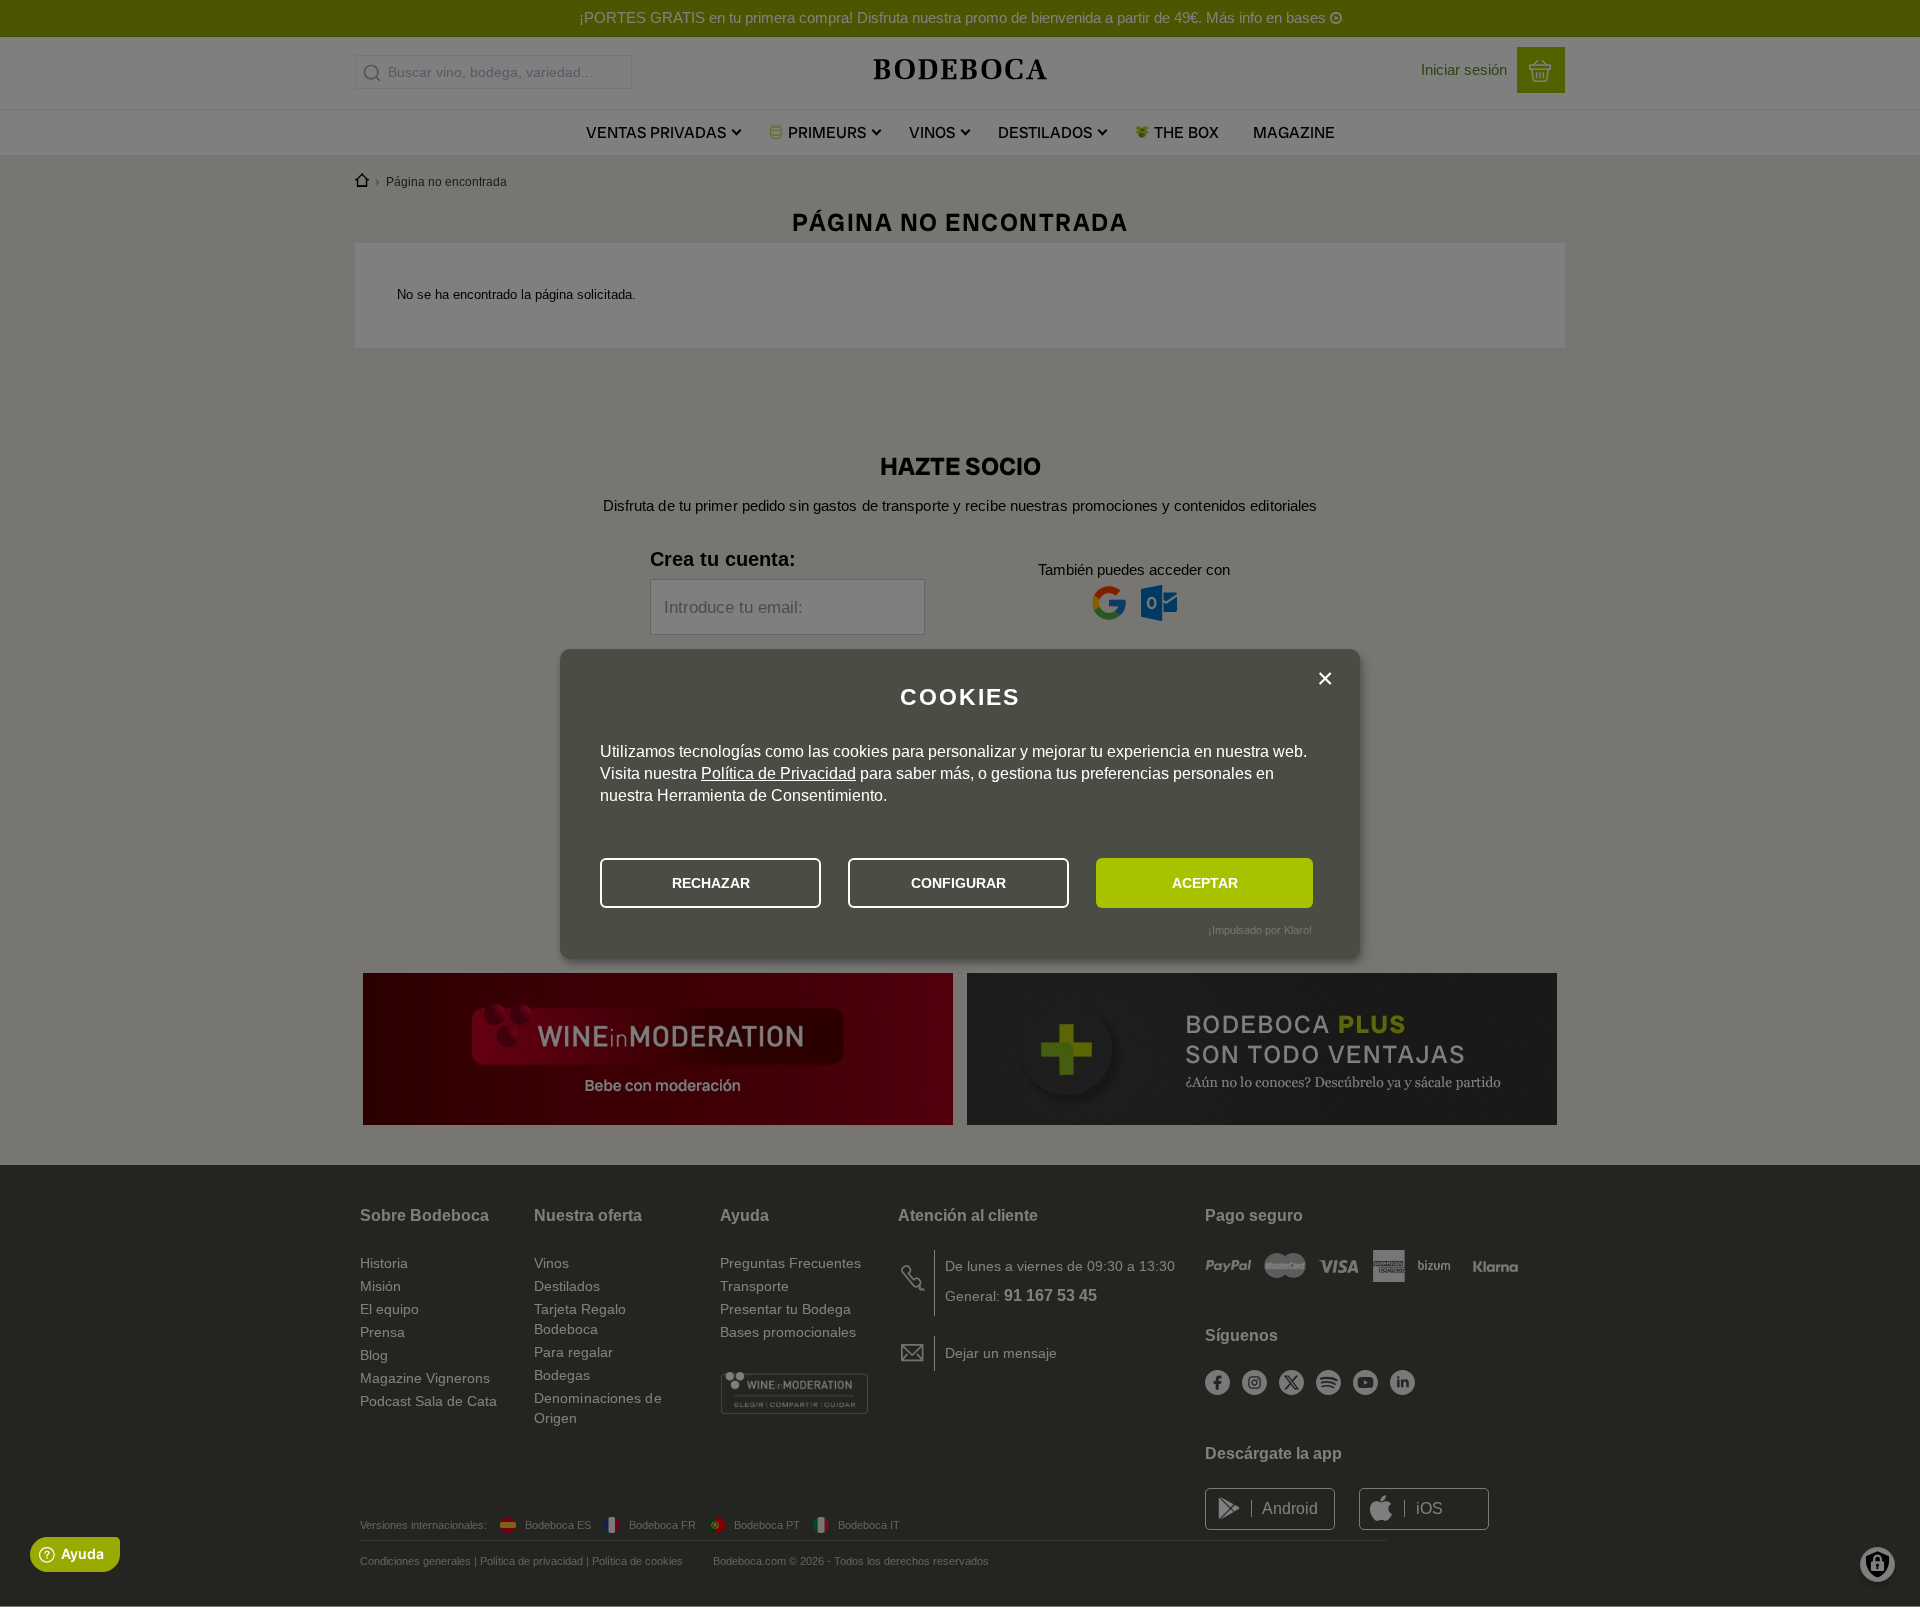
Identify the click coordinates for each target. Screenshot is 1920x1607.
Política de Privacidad (778, 773)
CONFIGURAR (958, 883)
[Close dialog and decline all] (1325, 681)
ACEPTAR (1205, 883)
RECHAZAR (711, 883)
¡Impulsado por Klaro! (1260, 930)
